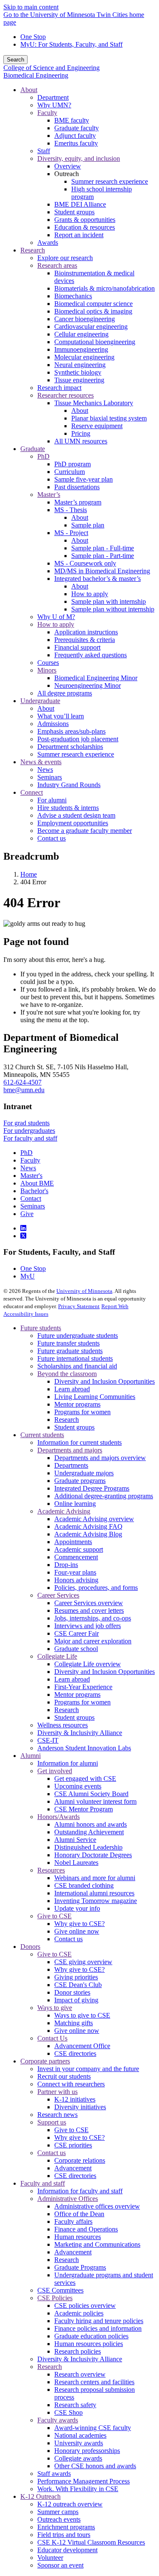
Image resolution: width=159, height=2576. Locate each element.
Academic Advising (64, 1511)
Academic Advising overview (94, 1519)
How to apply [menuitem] (90, 594)
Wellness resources (63, 1725)
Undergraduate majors (84, 1473)
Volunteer (50, 2558)
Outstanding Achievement (89, 1832)
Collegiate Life (57, 1656)
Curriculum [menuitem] (70, 472)
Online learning (75, 1504)
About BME (37, 1183)
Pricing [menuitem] (81, 433)
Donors (30, 1947)
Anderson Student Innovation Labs (84, 1748)
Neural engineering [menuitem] (80, 365)
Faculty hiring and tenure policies (99, 2321)
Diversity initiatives (80, 2107)
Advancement (73, 2168)
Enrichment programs (66, 2527)
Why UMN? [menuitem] (54, 105)
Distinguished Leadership (88, 1847)
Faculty (30, 1160)
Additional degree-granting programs (104, 1496)
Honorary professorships (87, 2451)
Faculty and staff (43, 2183)
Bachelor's (34, 1191)
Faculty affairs (73, 2221)
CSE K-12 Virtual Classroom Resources (91, 2542)
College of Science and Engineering (52, 68)
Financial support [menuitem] (77, 647)
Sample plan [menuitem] (88, 525)
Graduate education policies (91, 2336)
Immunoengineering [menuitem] (81, 349)
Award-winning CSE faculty (93, 2428)
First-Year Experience (83, 1687)
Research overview (80, 2374)
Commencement (76, 1557)
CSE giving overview (83, 1962)
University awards (79, 2443)
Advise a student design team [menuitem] (76, 815)
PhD (26, 1153)
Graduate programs (80, 1481)
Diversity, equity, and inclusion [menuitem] (79, 158)
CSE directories (75, 2053)
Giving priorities (76, 1977)
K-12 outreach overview (70, 2504)
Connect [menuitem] (32, 792)
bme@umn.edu (24, 1090)
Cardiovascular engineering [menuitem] (91, 327)
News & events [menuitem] (41, 762)
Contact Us (52, 2038)
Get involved (55, 1771)
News (28, 1168)
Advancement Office (82, 2046)
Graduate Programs (80, 2267)
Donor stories (72, 1992)
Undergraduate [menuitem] (40, 701)
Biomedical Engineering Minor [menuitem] (96, 678)
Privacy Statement (79, 1306)
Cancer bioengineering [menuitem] (85, 319)
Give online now (77, 1931)
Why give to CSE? (79, 1924)
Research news (57, 2115)
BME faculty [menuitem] (72, 120)
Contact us (68, 1939)
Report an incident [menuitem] (79, 235)
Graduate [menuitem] (33, 449)
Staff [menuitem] (44, 151)
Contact (31, 1198)
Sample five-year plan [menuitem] (84, 479)
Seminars (33, 1206)
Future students (41, 1328)
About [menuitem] (29, 90)
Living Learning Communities (95, 1397)
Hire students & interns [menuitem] (68, 808)
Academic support (79, 1549)
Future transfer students (68, 1343)
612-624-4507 (22, 1082)
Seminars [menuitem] (50, 777)
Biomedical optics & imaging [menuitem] (93, 311)
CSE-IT (48, 1740)
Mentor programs (77, 1404)
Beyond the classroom (67, 1374)
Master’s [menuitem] (49, 495)
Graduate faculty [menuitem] (77, 128)
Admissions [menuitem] (53, 724)
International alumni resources (94, 1893)
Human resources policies (89, 2344)
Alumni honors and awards (91, 1824)
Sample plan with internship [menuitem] (109, 601)
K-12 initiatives (75, 2099)
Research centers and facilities (94, 2382)
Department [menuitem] (53, 97)
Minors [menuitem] (47, 670)
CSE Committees (60, 2290)
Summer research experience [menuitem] (110, 181)
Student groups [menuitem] (74, 212)
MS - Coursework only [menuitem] (85, 563)
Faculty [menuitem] (47, 113)
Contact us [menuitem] (52, 838)
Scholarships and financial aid (77, 1366)
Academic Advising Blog (88, 1534)
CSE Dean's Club (78, 1985)
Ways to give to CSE (82, 2015)
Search (15, 60)
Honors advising (76, 1580)
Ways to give (55, 2008)
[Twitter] (23, 1236)
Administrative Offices (68, 2199)
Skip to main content (31, 7)
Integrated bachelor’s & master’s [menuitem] (98, 579)
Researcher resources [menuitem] (66, 395)
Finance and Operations (86, 2229)
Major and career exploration (93, 1641)
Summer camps (58, 2512)
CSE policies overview (85, 2306)
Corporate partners (45, 2061)
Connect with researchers (71, 2084)
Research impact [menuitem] (59, 388)
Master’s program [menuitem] (78, 502)
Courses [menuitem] (48, 663)
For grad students (26, 1123)
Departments (71, 1465)
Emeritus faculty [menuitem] (76, 143)
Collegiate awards (78, 2458)
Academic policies (79, 2313)
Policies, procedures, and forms (96, 1588)
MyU (28, 1276)
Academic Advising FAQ (88, 1526)
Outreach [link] (67, 174)
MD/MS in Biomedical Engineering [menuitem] (102, 571)
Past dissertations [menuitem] (77, 487)
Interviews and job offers (88, 1626)
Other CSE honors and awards (95, 2466)
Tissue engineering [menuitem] (79, 380)
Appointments (73, 1542)
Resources (51, 1870)
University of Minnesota (84, 1291)
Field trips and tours (64, 2535)
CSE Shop (68, 2412)
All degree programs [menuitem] (65, 693)
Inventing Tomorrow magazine (96, 1901)
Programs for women (82, 1412)
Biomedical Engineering (36, 75)
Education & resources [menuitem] (85, 227)
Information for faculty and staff (80, 2191)
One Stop (33, 37)
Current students (42, 1435)
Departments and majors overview (100, 1458)
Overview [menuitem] (68, 166)
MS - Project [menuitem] (71, 533)
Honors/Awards (59, 1817)
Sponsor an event (60, 2565)
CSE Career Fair (77, 1633)
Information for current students (79, 1442)
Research (67, 1420)
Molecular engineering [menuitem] (84, 357)
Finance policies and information (98, 2328)
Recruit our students (64, 2076)
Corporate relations (80, 2160)
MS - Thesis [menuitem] (71, 510)
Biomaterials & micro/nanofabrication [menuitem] (105, 288)
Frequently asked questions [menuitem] (91, 655)
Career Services (58, 1595)
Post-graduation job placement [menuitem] (78, 739)
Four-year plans (75, 1572)
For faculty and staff (30, 1138)
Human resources (78, 2237)
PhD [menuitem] (43, 456)
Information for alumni (68, 1763)
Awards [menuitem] (48, 242)
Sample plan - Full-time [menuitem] (103, 548)
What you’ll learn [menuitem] (61, 716)
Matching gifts (74, 2023)
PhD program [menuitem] (73, 464)
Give (27, 1214)
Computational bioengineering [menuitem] (95, 342)
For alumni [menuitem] (52, 800)
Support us (52, 2122)
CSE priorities (73, 2145)
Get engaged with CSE (85, 1779)
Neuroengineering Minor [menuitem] (88, 685)
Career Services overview (89, 1603)
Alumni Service (75, 1840)
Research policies (78, 2351)
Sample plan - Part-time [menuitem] (103, 556)
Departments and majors (70, 1450)
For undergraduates (29, 1131)
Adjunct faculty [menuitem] (75, 136)
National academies (80, 2435)
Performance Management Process (84, 2481)
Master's (31, 1176)
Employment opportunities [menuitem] (73, 823)
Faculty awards (58, 2420)
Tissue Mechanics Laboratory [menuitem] (94, 403)
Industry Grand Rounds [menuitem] (69, 785)
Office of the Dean (79, 2214)
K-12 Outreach (40, 2496)
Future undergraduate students (78, 1336)
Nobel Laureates (76, 1863)
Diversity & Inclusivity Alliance (80, 1733)
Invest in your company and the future (88, 2069)
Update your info (77, 1908)
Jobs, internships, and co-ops (93, 1618)
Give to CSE (54, 1916)
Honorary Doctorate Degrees (93, 1855)
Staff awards (54, 2474)
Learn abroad (72, 1389)
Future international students (75, 1358)
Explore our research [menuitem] (65, 258)
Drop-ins (66, 1565)
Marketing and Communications (97, 2244)
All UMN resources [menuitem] (81, 441)
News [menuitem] (45, 769)
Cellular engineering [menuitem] (81, 334)
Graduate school (76, 1649)
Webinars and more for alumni (95, 1878)
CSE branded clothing (84, 1885)
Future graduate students (70, 1351)
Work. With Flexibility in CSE (78, 2489)
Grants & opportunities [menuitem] (85, 220)
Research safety (75, 2405)
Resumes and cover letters (89, 1610)
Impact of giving (76, 2000)
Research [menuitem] (33, 250)
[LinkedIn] (23, 1228)
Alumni (31, 1756)
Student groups (74, 1427)
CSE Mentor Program (84, 1809)
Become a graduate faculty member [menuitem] (85, 831)
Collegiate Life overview (88, 1664)
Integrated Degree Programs (92, 1488)
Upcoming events (78, 1786)
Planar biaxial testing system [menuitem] (109, 418)
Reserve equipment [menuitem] (97, 426)
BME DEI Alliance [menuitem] (80, 204)
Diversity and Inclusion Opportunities (105, 1381)
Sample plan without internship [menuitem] (113, 609)
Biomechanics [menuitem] (73, 296)
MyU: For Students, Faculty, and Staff (71, 44)
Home (29, 874)
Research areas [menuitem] (57, 265)
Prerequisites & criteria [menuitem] (85, 640)
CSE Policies (55, 2298)
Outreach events (59, 2519)
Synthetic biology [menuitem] (78, 372)
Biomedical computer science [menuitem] (93, 304)
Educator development (67, 2550)
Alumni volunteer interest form (95, 1801)
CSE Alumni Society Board (91, 1794)
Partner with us (57, 2092)
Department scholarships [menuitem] (70, 747)
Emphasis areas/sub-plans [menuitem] (71, 731)
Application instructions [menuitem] (86, 632)
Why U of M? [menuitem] (56, 617)
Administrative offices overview (97, 2206)
